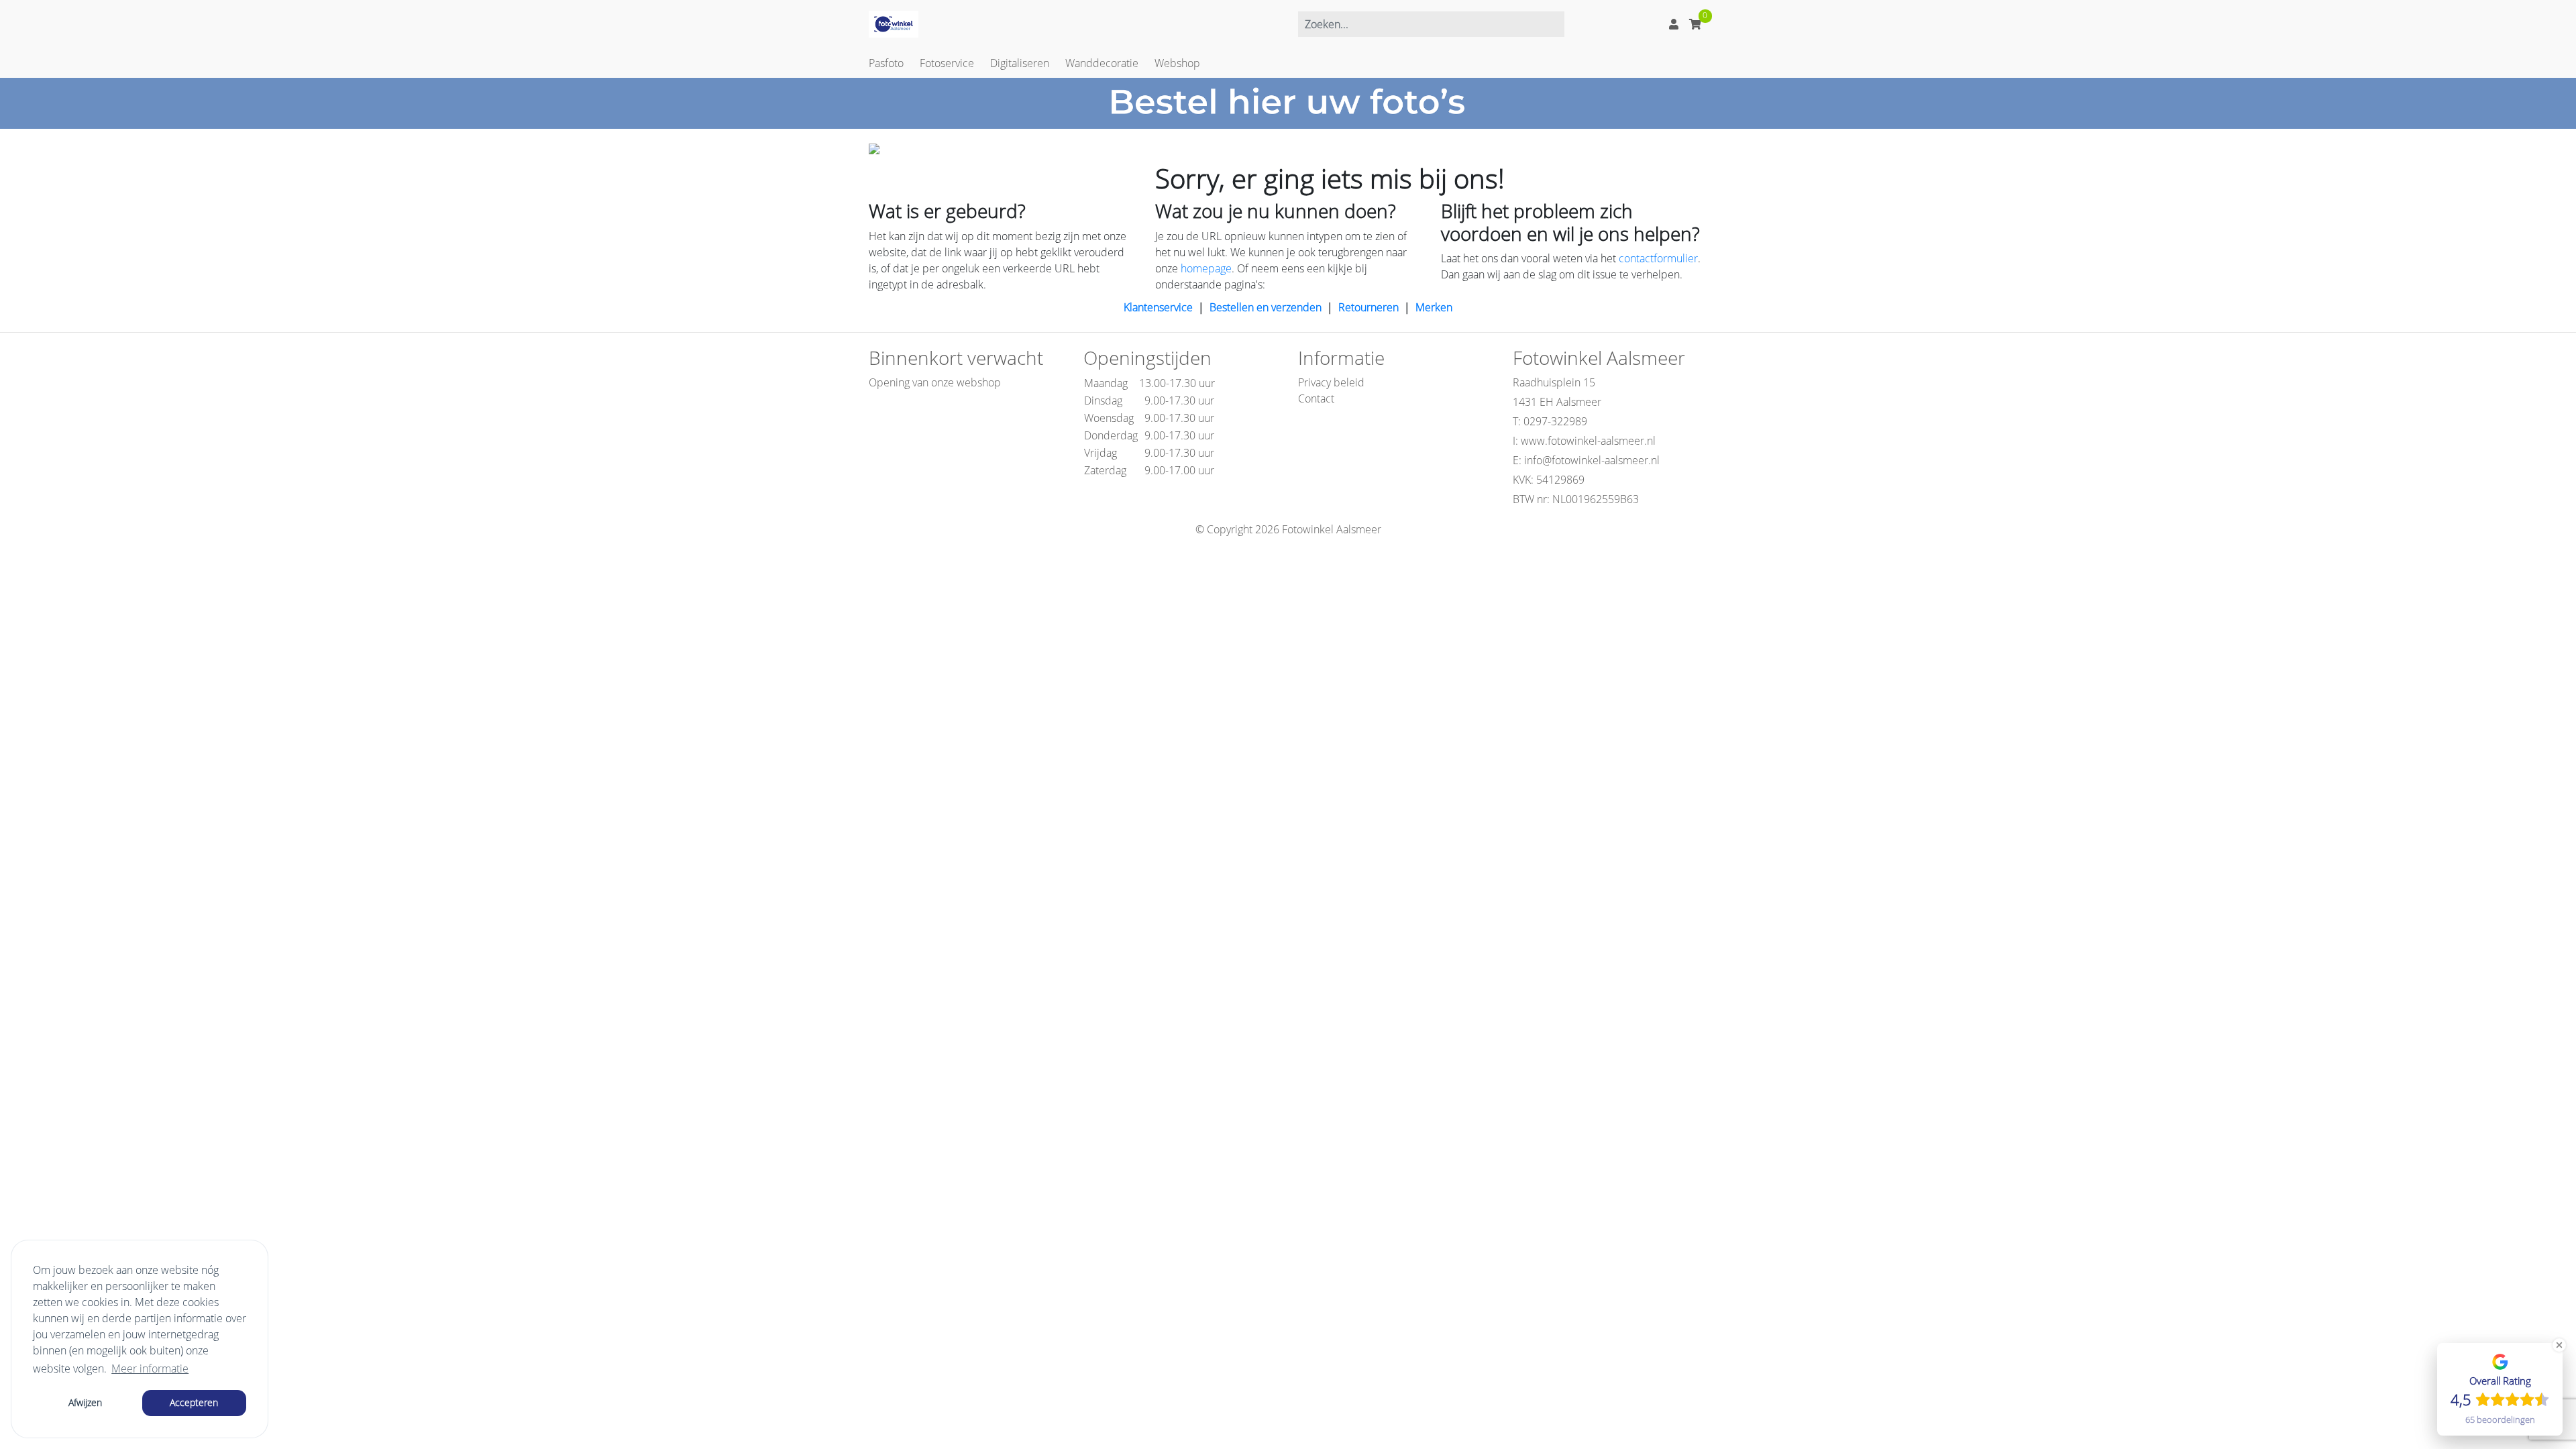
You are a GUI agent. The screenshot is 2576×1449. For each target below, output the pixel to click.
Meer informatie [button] (150, 1368)
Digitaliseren (1020, 63)
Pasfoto (886, 63)
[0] (1695, 24)
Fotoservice (947, 63)
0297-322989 (1555, 421)
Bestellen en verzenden (1266, 307)
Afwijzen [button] (85, 1402)
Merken (1434, 307)
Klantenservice (1158, 307)
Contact (1316, 398)
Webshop (1177, 63)
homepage (1206, 268)
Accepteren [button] (194, 1402)
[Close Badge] (2559, 1345)
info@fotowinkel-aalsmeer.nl (1592, 460)
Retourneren (1368, 307)
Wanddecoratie (1102, 63)
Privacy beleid (1331, 382)
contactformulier (1658, 258)
